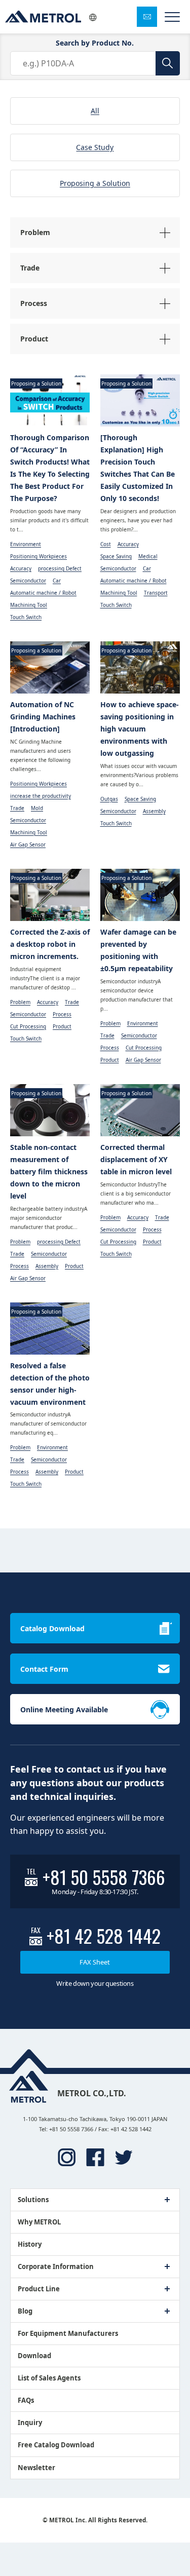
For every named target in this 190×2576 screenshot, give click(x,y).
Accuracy (21, 568)
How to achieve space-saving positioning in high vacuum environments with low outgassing (140, 729)
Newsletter (36, 2468)
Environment (26, 544)
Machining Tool (29, 605)
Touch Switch (26, 617)
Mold (37, 808)
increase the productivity (41, 796)
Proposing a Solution (95, 183)
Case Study (95, 147)
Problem (20, 1002)
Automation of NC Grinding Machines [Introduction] (43, 717)
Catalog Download (52, 1628)
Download (34, 2356)
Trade (17, 808)
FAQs (26, 2400)
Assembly (154, 811)
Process (62, 1014)
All (95, 111)
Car (57, 581)
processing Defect (60, 568)
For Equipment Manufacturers (68, 2333)
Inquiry (30, 2423)
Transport (156, 593)
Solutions (33, 2200)
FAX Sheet (95, 1962)
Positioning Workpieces (39, 556)
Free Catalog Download (56, 2445)
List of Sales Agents (49, 2378)
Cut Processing (28, 1026)
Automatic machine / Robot (43, 593)
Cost (106, 544)
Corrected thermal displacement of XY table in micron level (136, 1159)
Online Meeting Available (64, 1709)
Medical (148, 556)
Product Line (39, 2289)
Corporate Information (56, 2266)
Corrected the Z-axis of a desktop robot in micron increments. (50, 944)
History (30, 2244)
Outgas (109, 799)
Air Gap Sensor (28, 844)
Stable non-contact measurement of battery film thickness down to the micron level (49, 1171)
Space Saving (116, 556)
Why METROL (39, 2222)
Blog (25, 2311)
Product (62, 1026)
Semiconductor (28, 581)
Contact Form (44, 1669)
